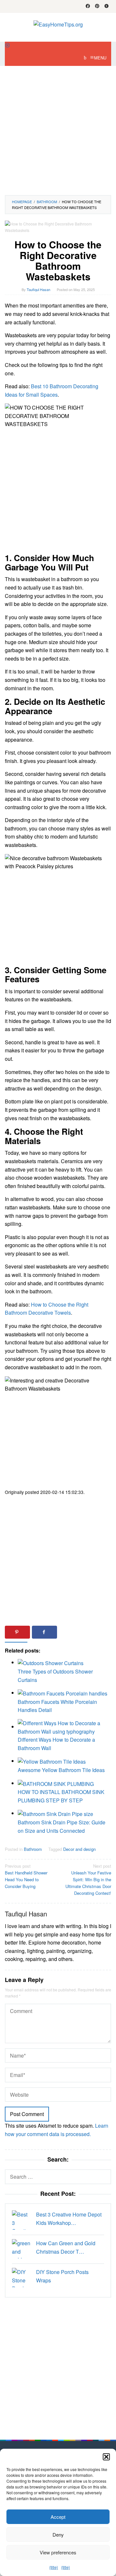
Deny (58, 2534)
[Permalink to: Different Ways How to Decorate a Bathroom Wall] (64, 1727)
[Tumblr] (106, 6)
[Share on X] (72, 1632)
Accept (58, 2517)
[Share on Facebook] (44, 1632)
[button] (106, 2457)
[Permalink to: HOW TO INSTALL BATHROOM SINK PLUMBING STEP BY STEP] (56, 1783)
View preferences (58, 2552)
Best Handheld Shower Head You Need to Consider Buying (26, 1876)
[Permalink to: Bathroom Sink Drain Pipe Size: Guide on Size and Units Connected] (55, 1813)
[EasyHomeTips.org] (58, 24)
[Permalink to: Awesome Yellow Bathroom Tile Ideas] (52, 1761)
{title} (54, 2567)
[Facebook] (88, 6)
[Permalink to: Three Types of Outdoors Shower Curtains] (51, 1662)
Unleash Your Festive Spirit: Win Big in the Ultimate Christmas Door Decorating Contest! (88, 1879)
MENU (100, 58)
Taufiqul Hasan (26, 1914)
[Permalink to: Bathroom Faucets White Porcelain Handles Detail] (63, 1693)
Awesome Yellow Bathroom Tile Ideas (61, 1770)
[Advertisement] (58, 130)
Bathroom (33, 1849)
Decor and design (79, 1849)
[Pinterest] (97, 6)
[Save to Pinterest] (17, 1632)
